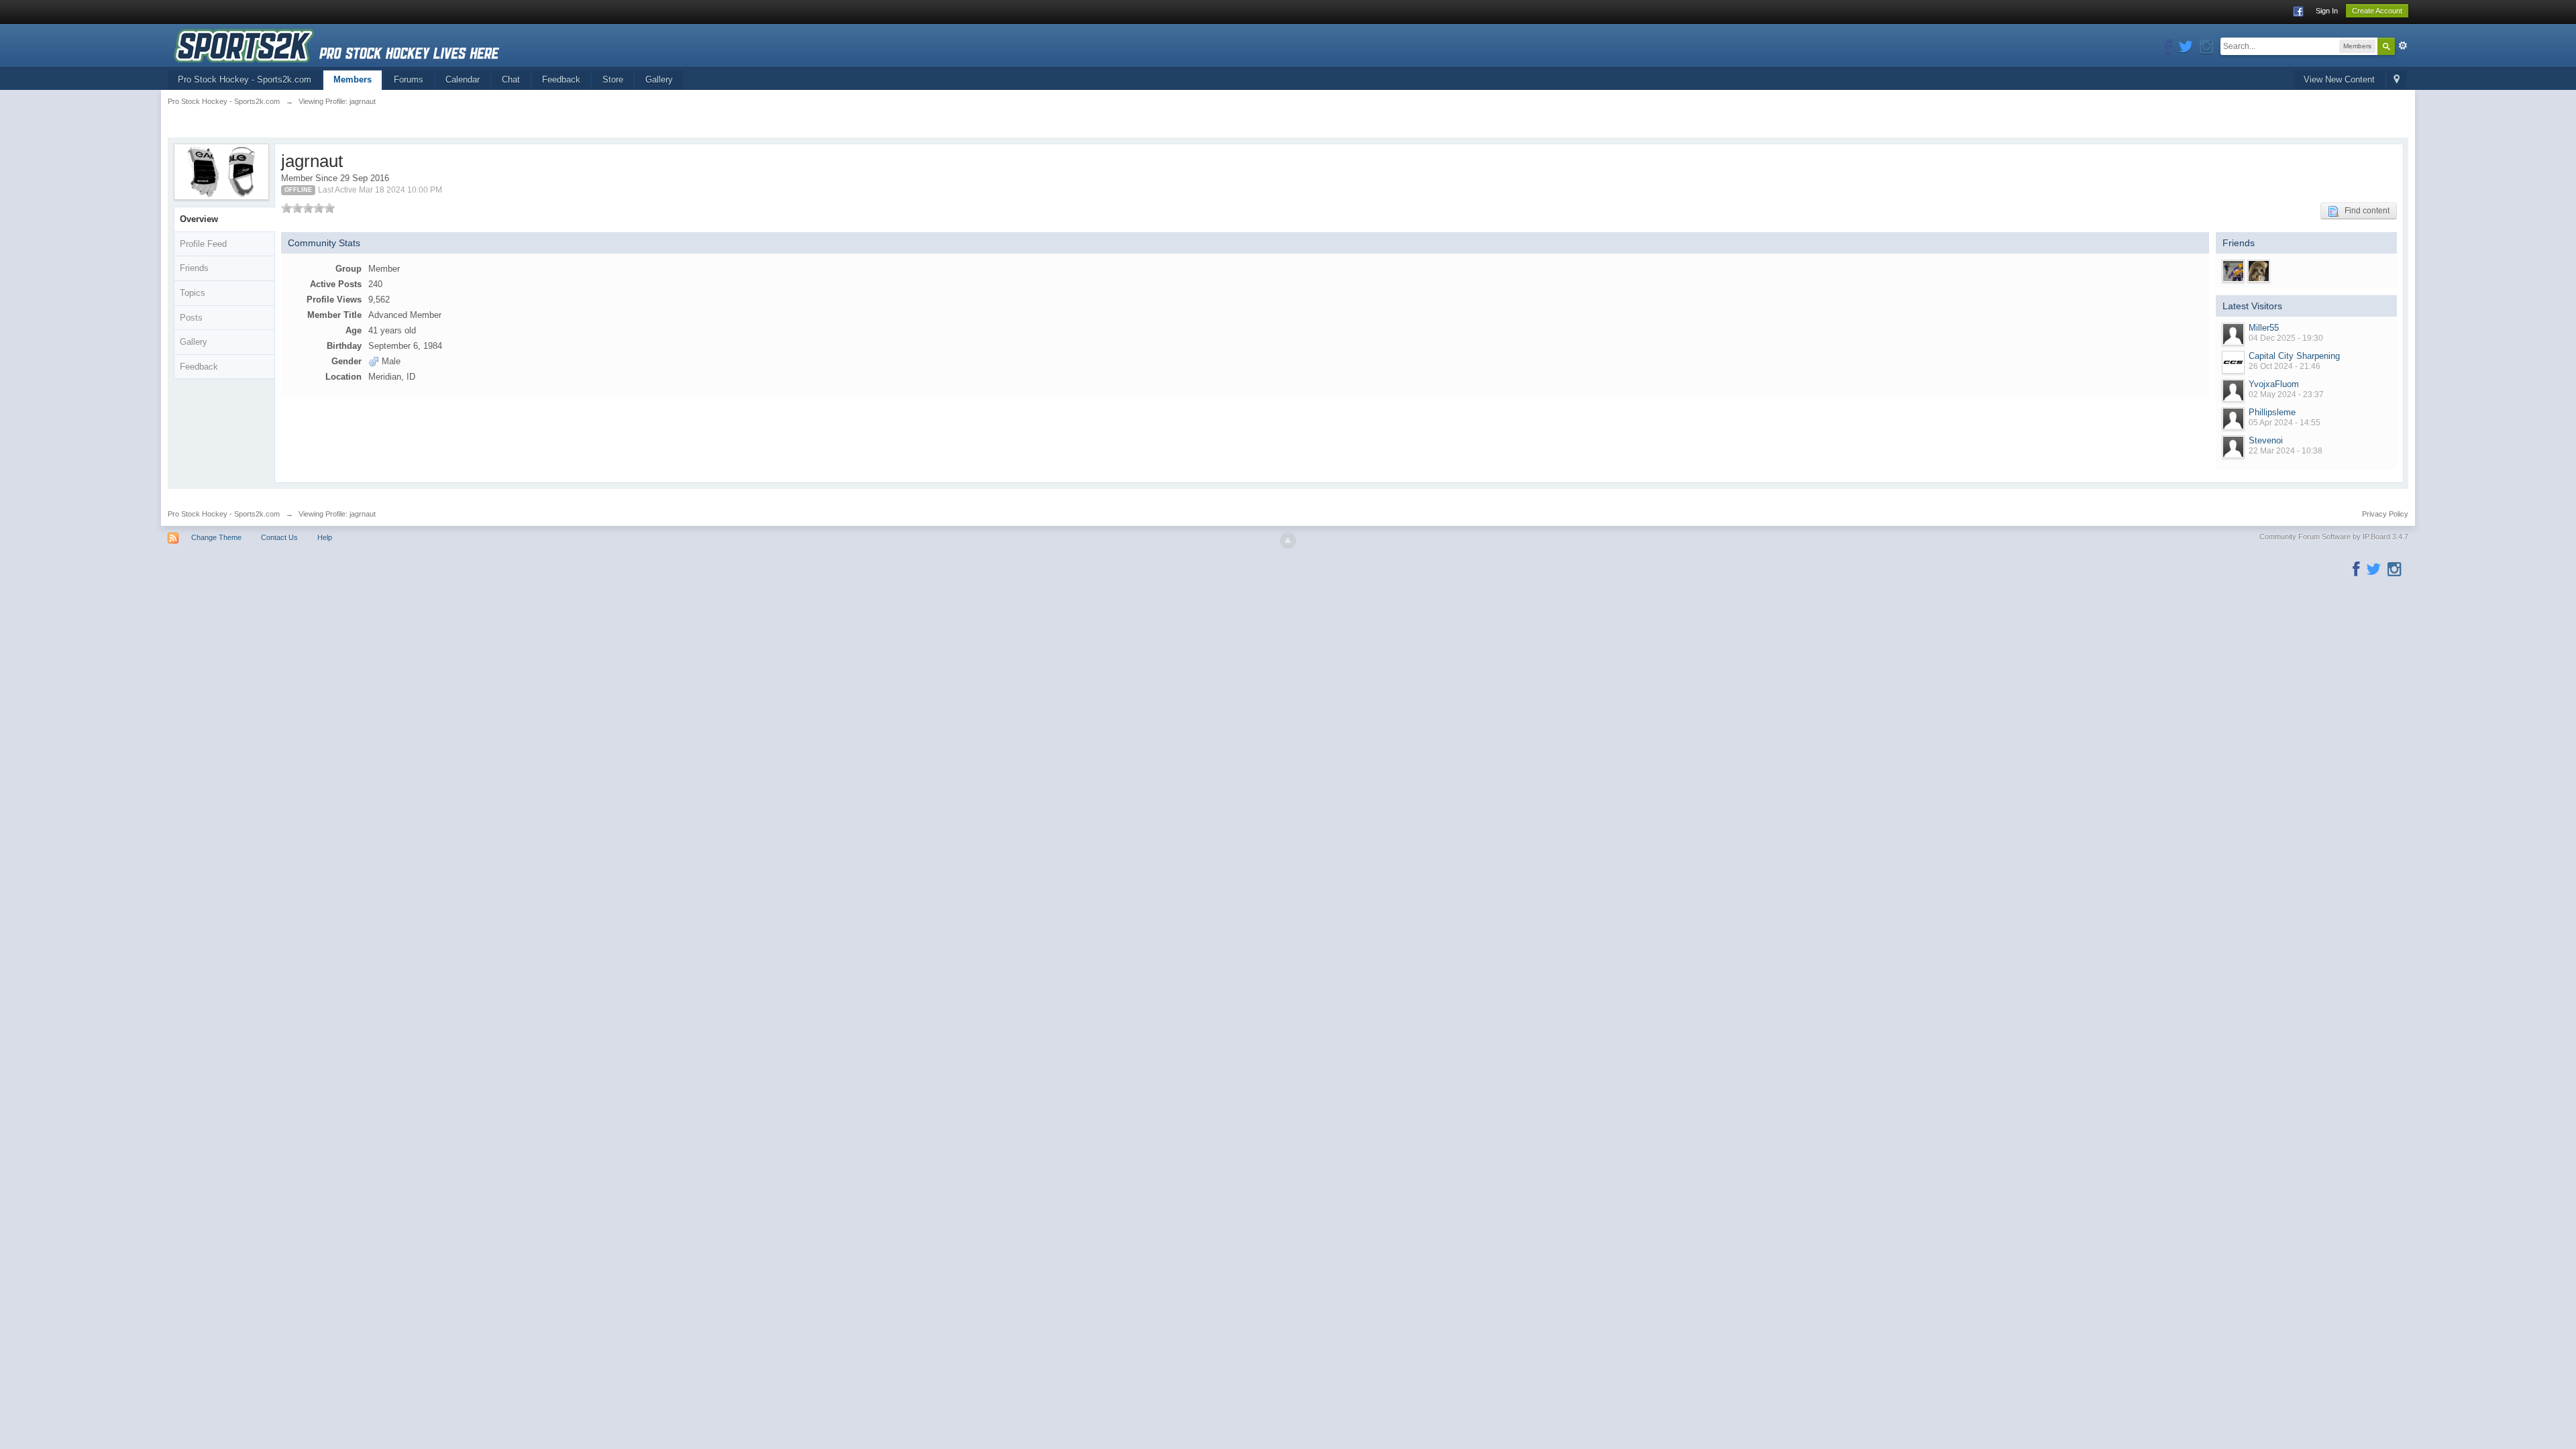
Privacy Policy (2385, 514)
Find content (2364, 211)
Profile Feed (203, 244)
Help (325, 537)
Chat (511, 79)
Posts (191, 318)
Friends (194, 268)
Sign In (2327, 11)
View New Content (2339, 79)
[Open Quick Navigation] (2397, 80)
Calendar (463, 79)
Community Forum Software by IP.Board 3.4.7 (2334, 537)
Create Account (2377, 11)
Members (353, 79)
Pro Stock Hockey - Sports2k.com (245, 79)
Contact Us (279, 537)
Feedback (561, 79)
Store (613, 79)
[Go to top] (1288, 541)
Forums (409, 79)
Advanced (2403, 46)
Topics (193, 293)
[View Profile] (2233, 334)
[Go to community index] (336, 45)
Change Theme (216, 537)
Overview (199, 219)
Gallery (659, 79)
